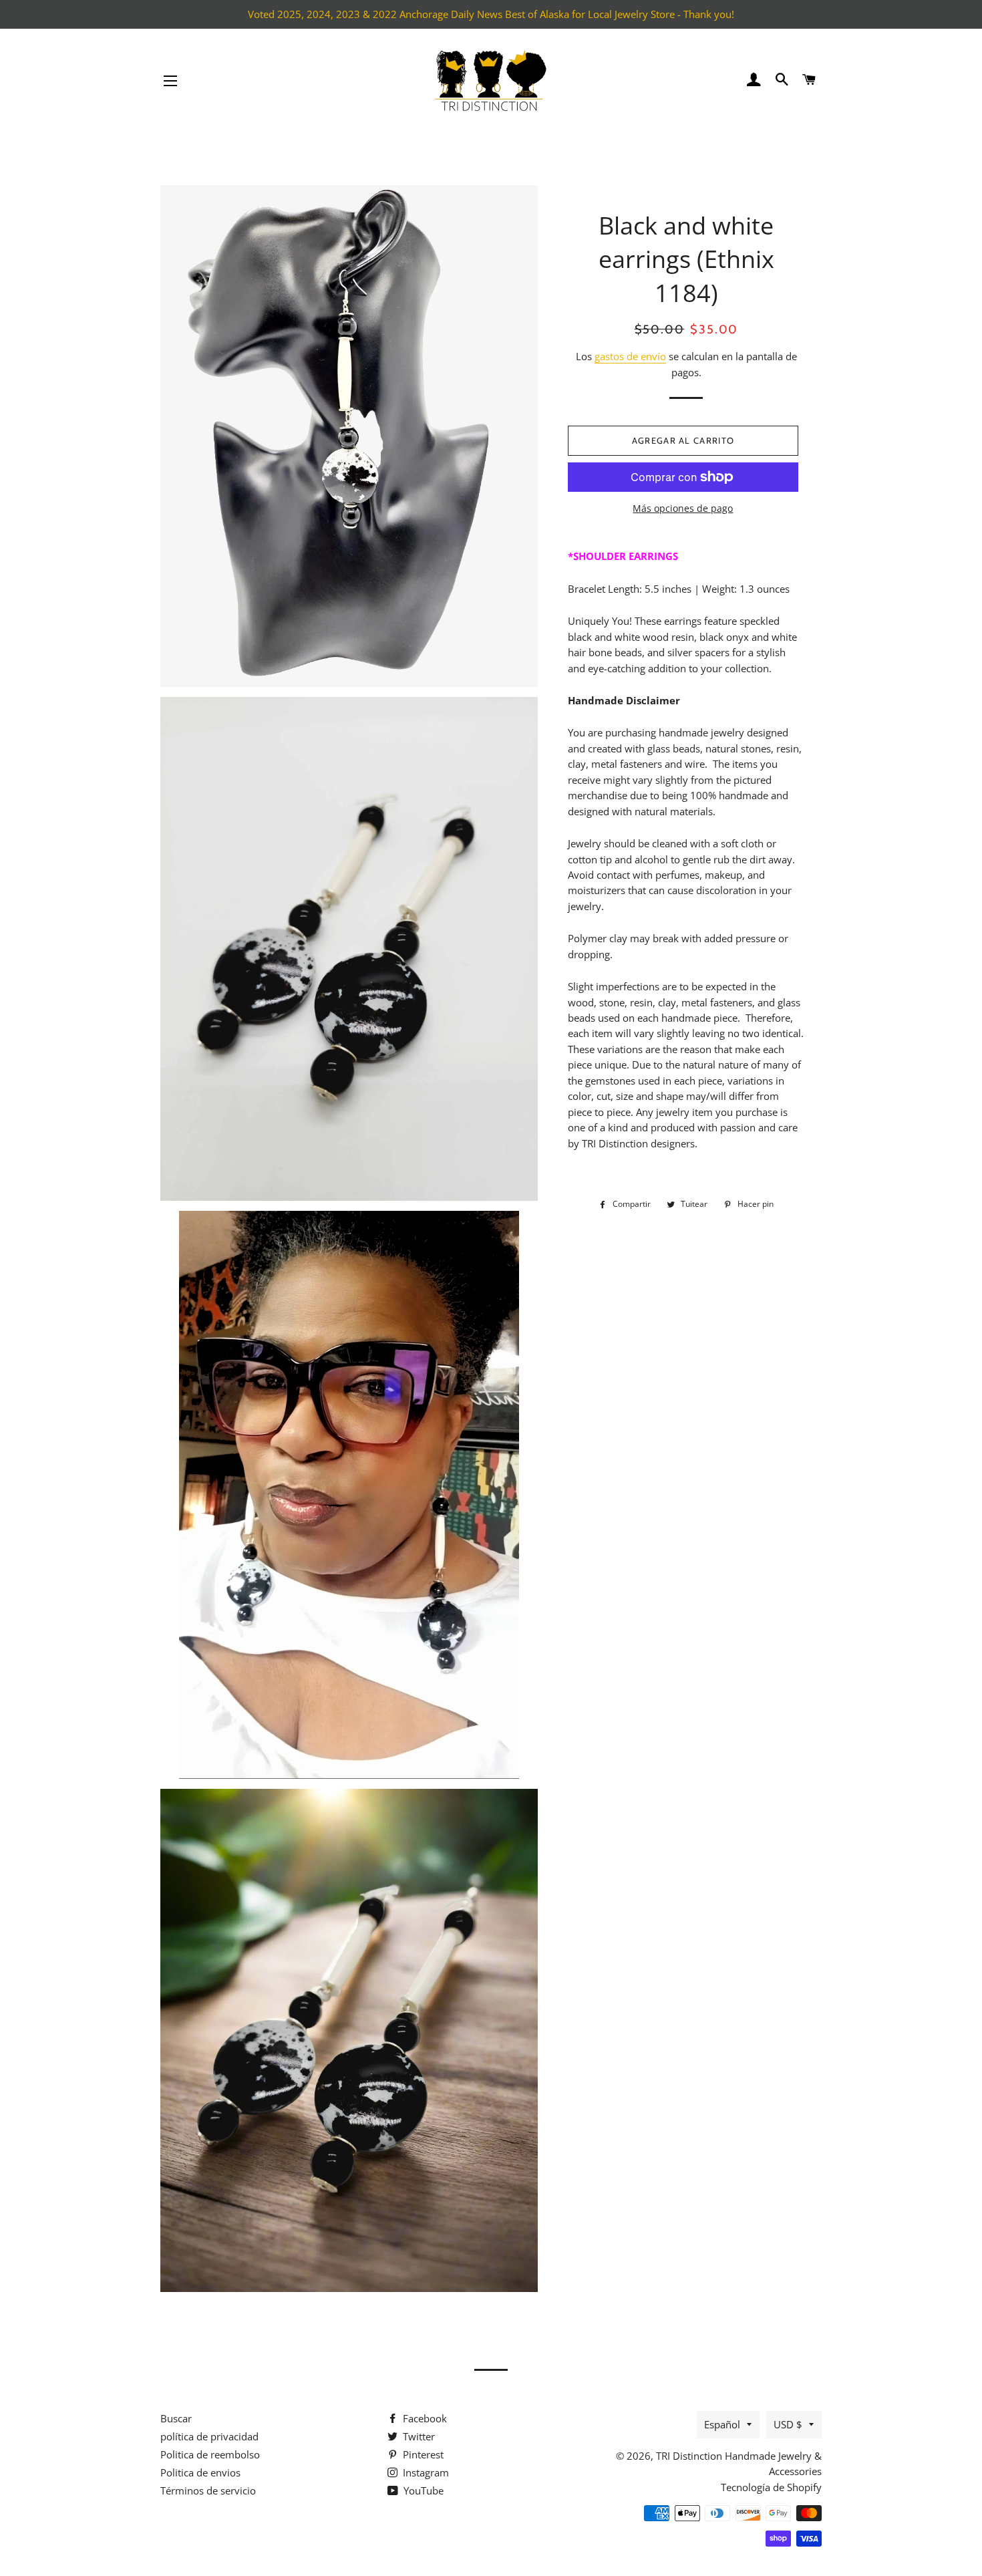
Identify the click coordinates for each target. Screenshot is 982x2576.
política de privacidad (209, 2436)
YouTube (422, 2490)
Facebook (424, 2418)
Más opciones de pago (683, 508)
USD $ (788, 2424)
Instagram (425, 2472)
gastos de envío (630, 356)
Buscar (176, 2418)
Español (722, 2424)
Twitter (418, 2436)
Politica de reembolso (210, 2454)
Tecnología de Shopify (771, 2487)
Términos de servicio (208, 2490)
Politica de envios (200, 2472)
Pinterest (422, 2454)
